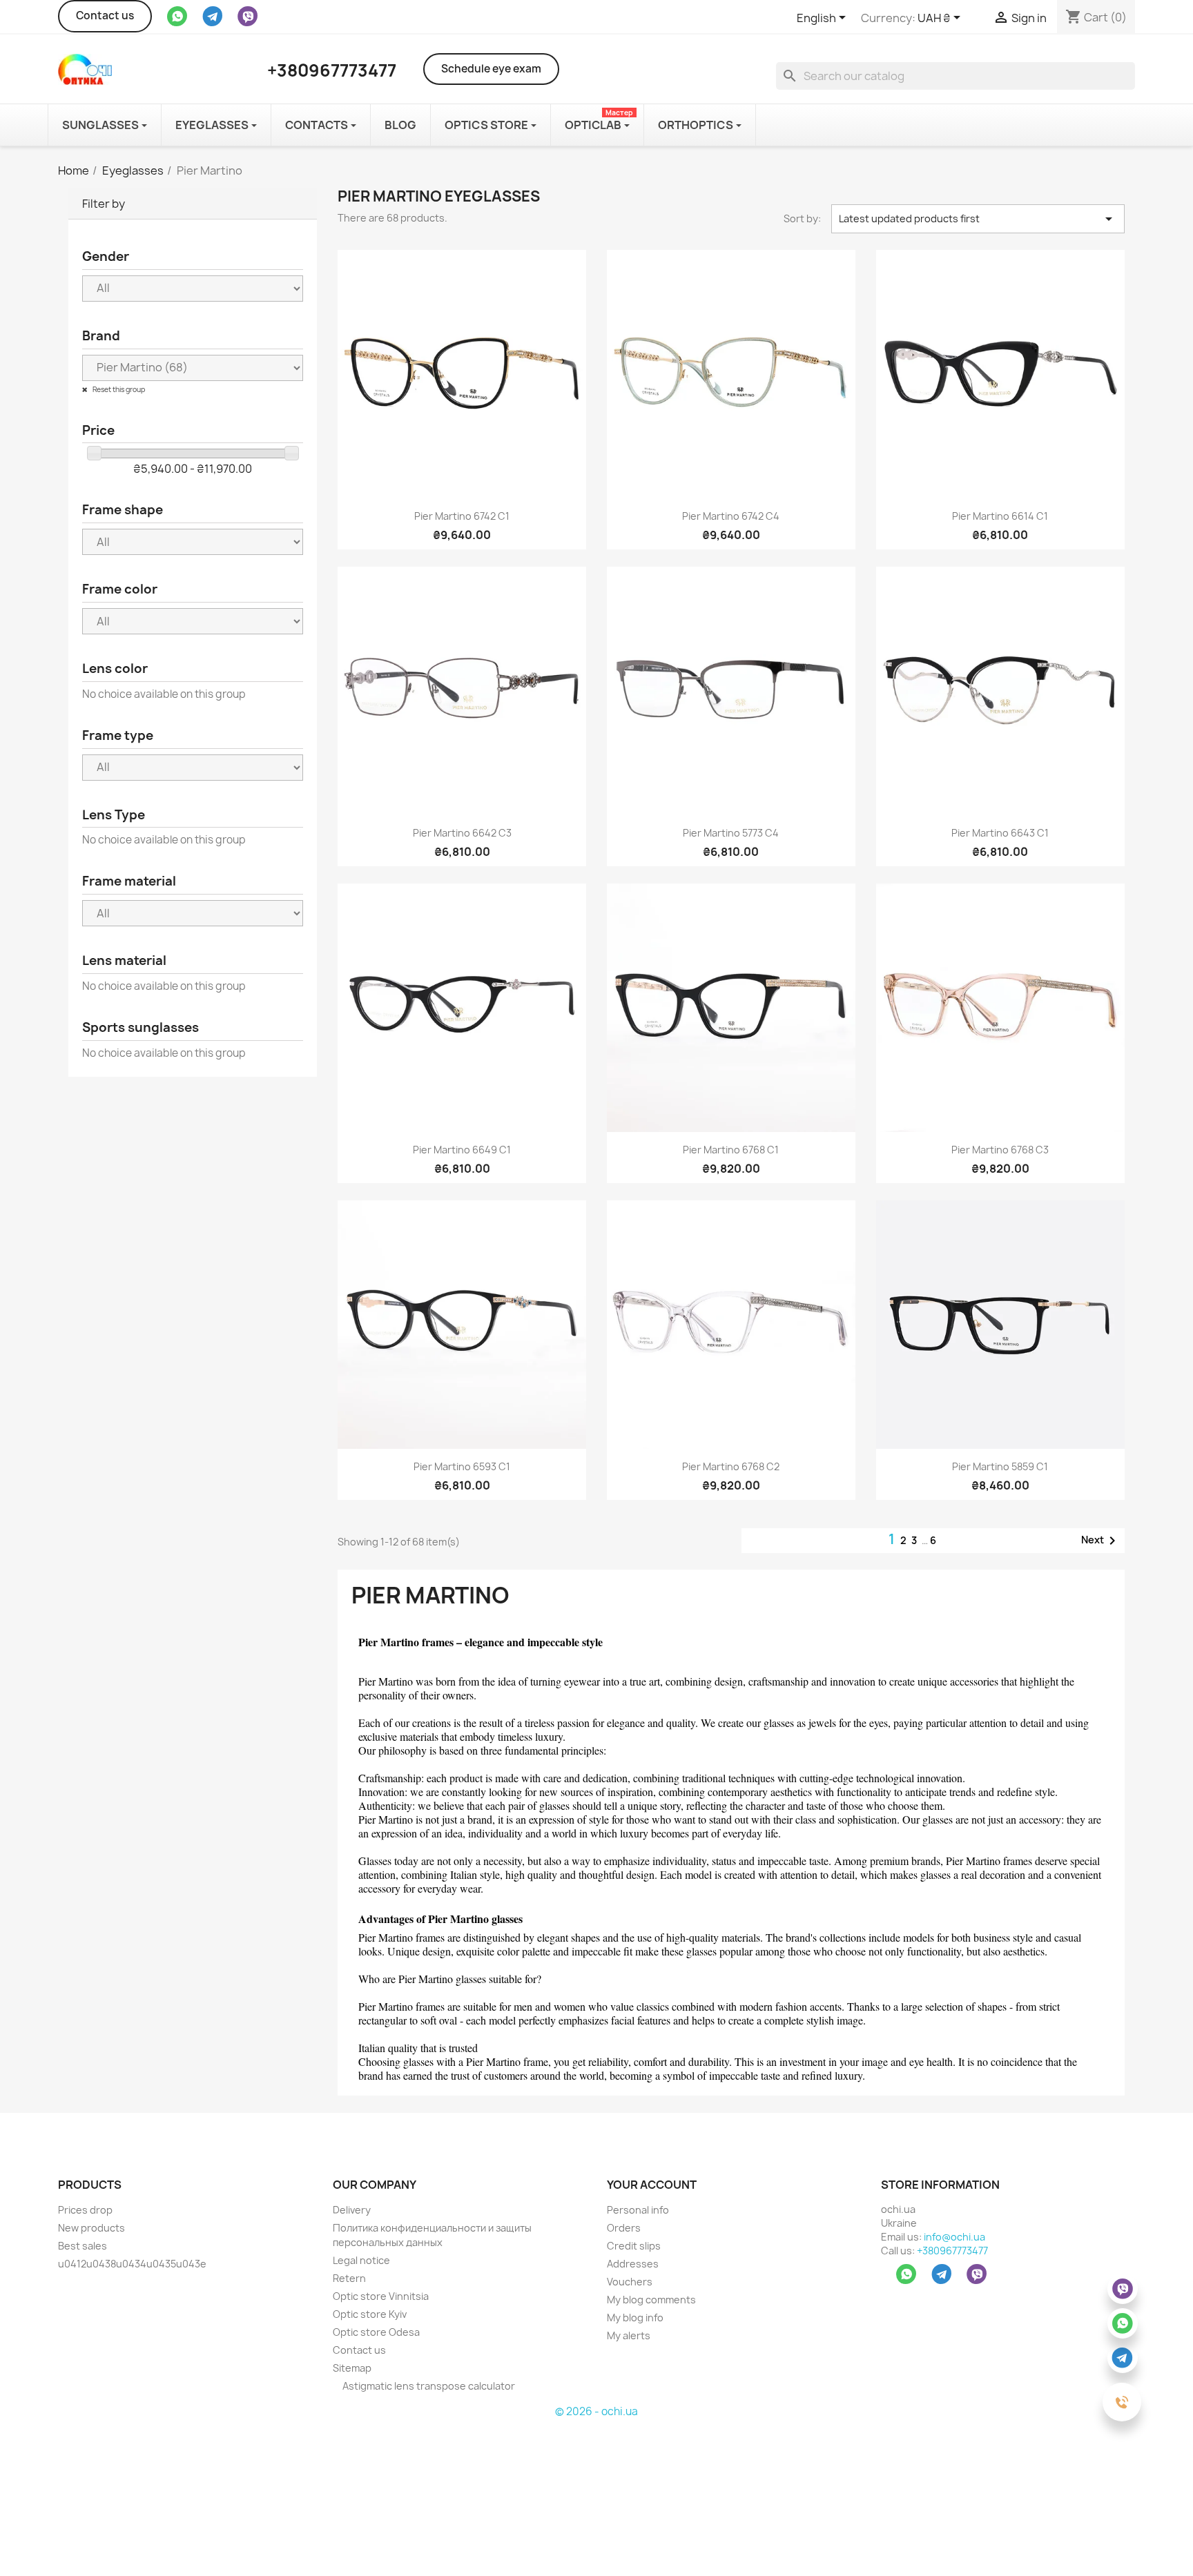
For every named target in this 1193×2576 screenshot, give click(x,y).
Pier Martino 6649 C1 (462, 1150)
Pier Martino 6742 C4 (731, 516)
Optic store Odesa (376, 2332)
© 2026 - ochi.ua (596, 2411)
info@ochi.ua (954, 2237)
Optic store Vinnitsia (381, 2296)
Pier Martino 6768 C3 (1000, 1150)
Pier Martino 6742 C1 (462, 516)
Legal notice (361, 2260)
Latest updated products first (978, 219)
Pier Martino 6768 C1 (731, 1150)
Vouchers (630, 2282)
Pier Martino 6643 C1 (1000, 833)
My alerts (629, 2335)
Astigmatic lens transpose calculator (428, 2386)
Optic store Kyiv (370, 2314)
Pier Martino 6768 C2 (731, 1466)
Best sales (83, 2246)
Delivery (352, 2210)
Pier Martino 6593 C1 (462, 1466)
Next (1101, 1541)
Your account (652, 2185)
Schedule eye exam (491, 69)
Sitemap (352, 2368)
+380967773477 (952, 2251)
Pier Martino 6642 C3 (462, 833)
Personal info (638, 2210)
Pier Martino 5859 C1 (1000, 1466)
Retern (349, 2278)
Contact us (105, 16)
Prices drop (85, 2210)
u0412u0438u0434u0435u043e (132, 2264)
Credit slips (634, 2246)
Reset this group (118, 389)
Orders (624, 2228)
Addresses (633, 2264)
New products (91, 2228)
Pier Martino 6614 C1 (1000, 516)
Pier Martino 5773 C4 (731, 833)
